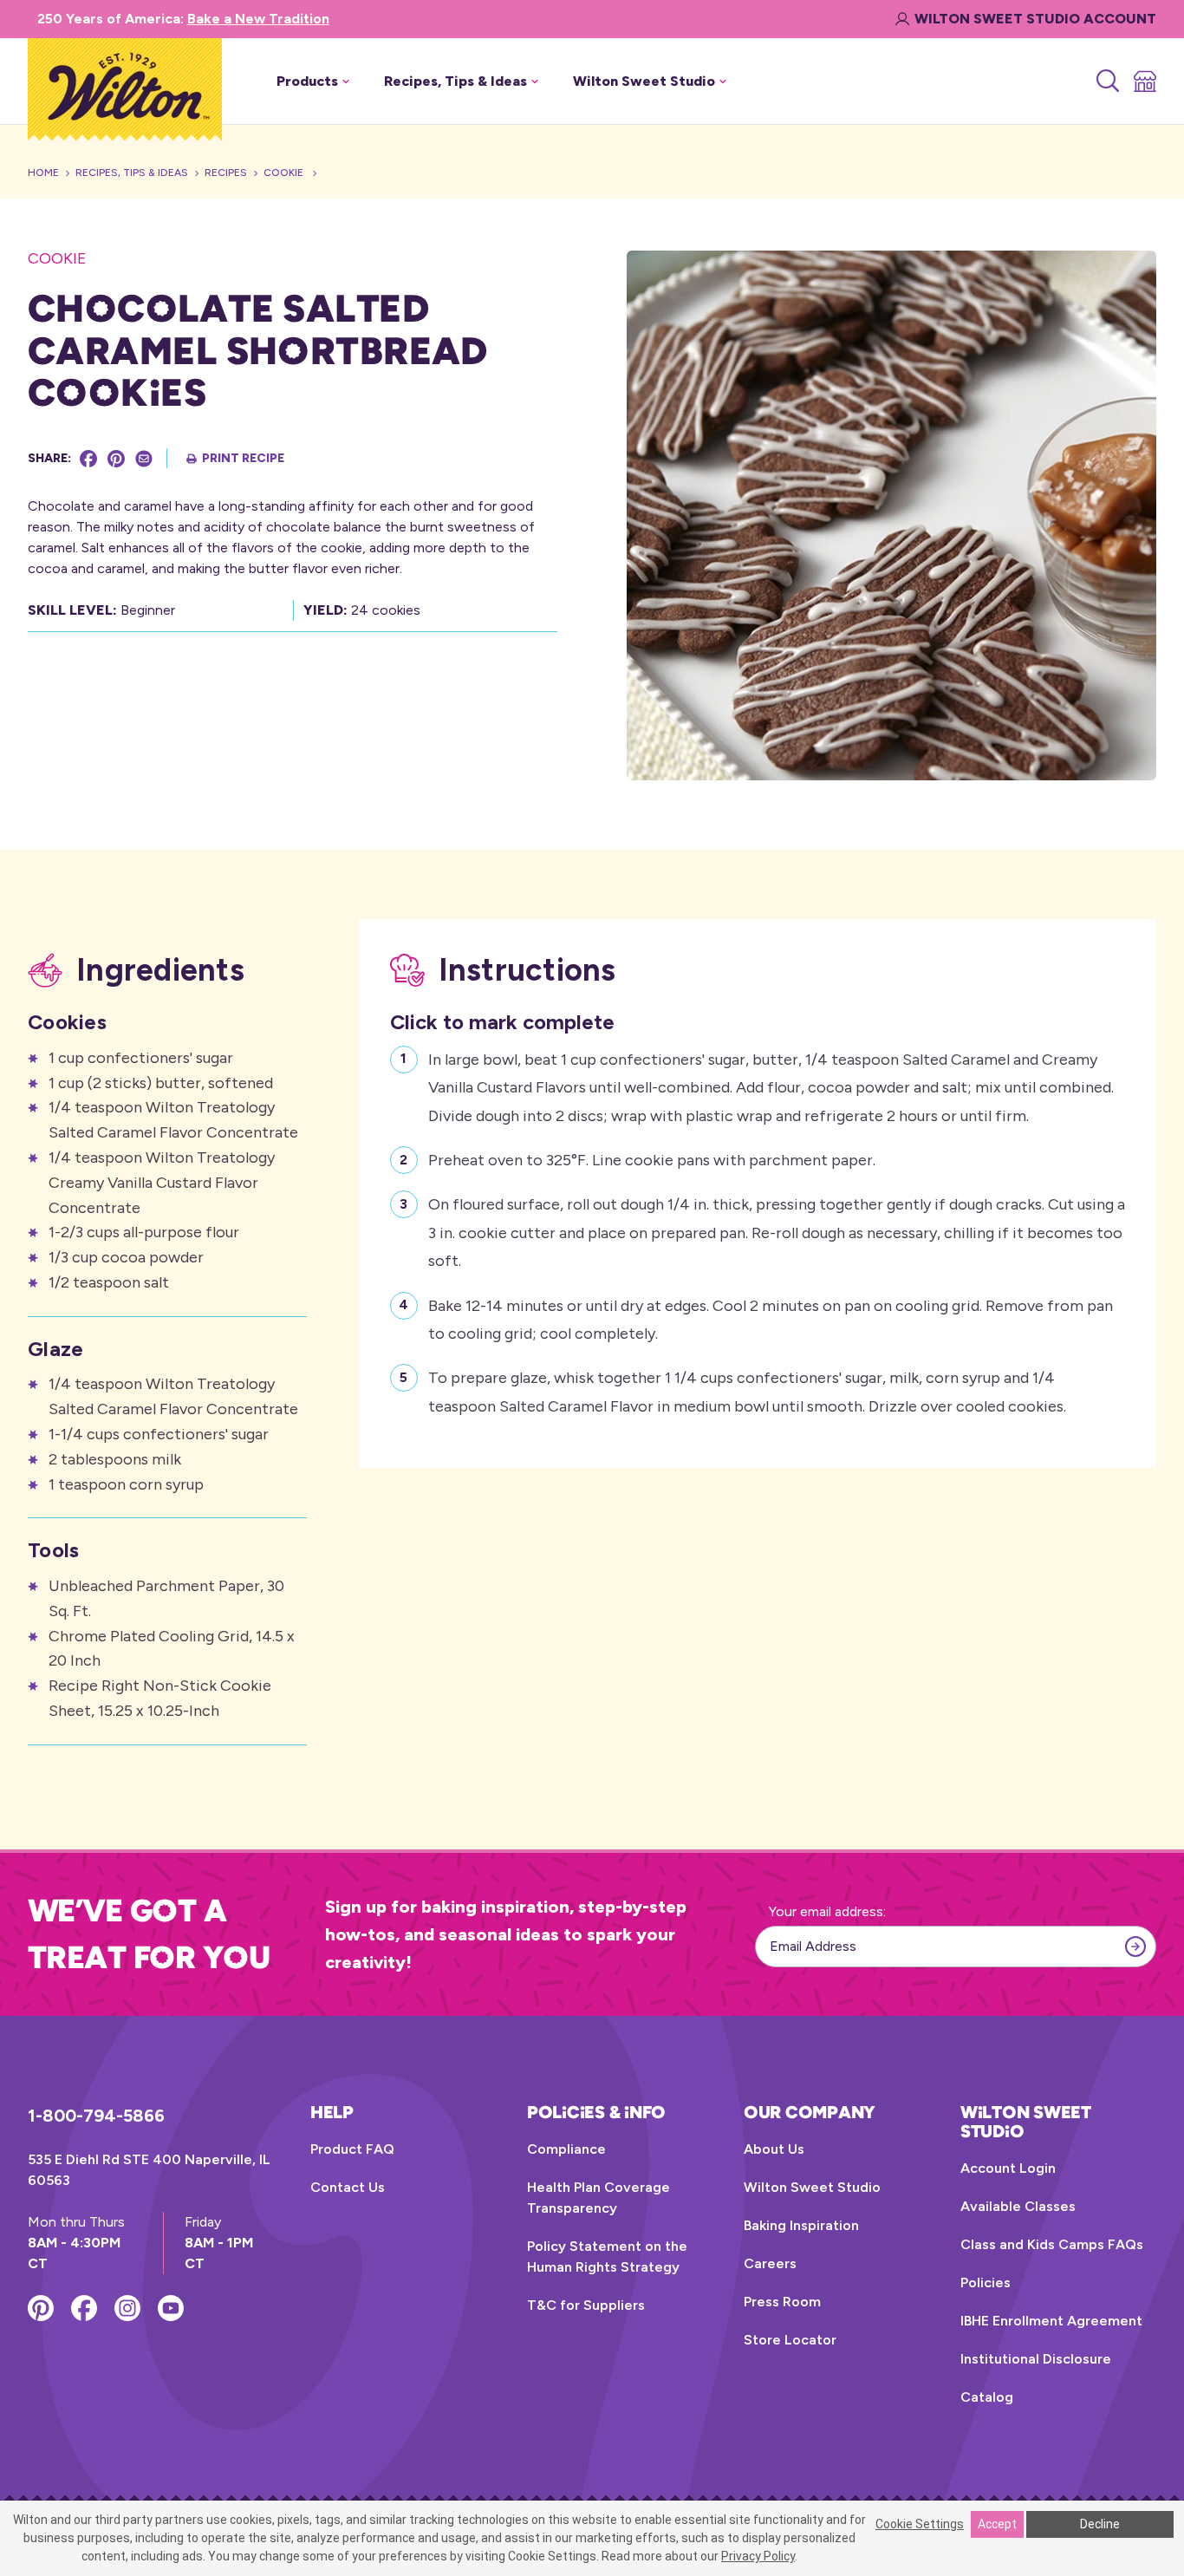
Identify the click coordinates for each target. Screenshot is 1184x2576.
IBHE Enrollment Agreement (1051, 2321)
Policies (986, 2283)
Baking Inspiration (801, 2225)
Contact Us (348, 2187)
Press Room (782, 2302)
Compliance (566, 2149)
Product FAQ (352, 2149)
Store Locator (790, 2340)
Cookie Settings (920, 2524)
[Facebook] (88, 459)
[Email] (144, 459)
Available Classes (1018, 2206)
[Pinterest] (116, 459)
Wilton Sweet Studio (812, 2187)
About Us (774, 2149)
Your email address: (827, 1911)
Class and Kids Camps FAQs (1052, 2244)
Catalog (987, 2397)
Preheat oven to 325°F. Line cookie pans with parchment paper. (652, 1160)
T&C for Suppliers (586, 2305)
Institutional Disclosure (1036, 2359)
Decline (1100, 2524)
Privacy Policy (758, 2556)
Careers (770, 2263)
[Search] (1106, 82)
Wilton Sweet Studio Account (1035, 19)
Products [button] (307, 81)
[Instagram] (127, 2308)
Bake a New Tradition (258, 19)
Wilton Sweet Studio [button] (644, 81)
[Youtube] (171, 2308)
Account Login (1008, 2168)
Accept (997, 2524)
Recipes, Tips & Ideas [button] (455, 81)
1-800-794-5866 (96, 2116)
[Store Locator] (1144, 82)
